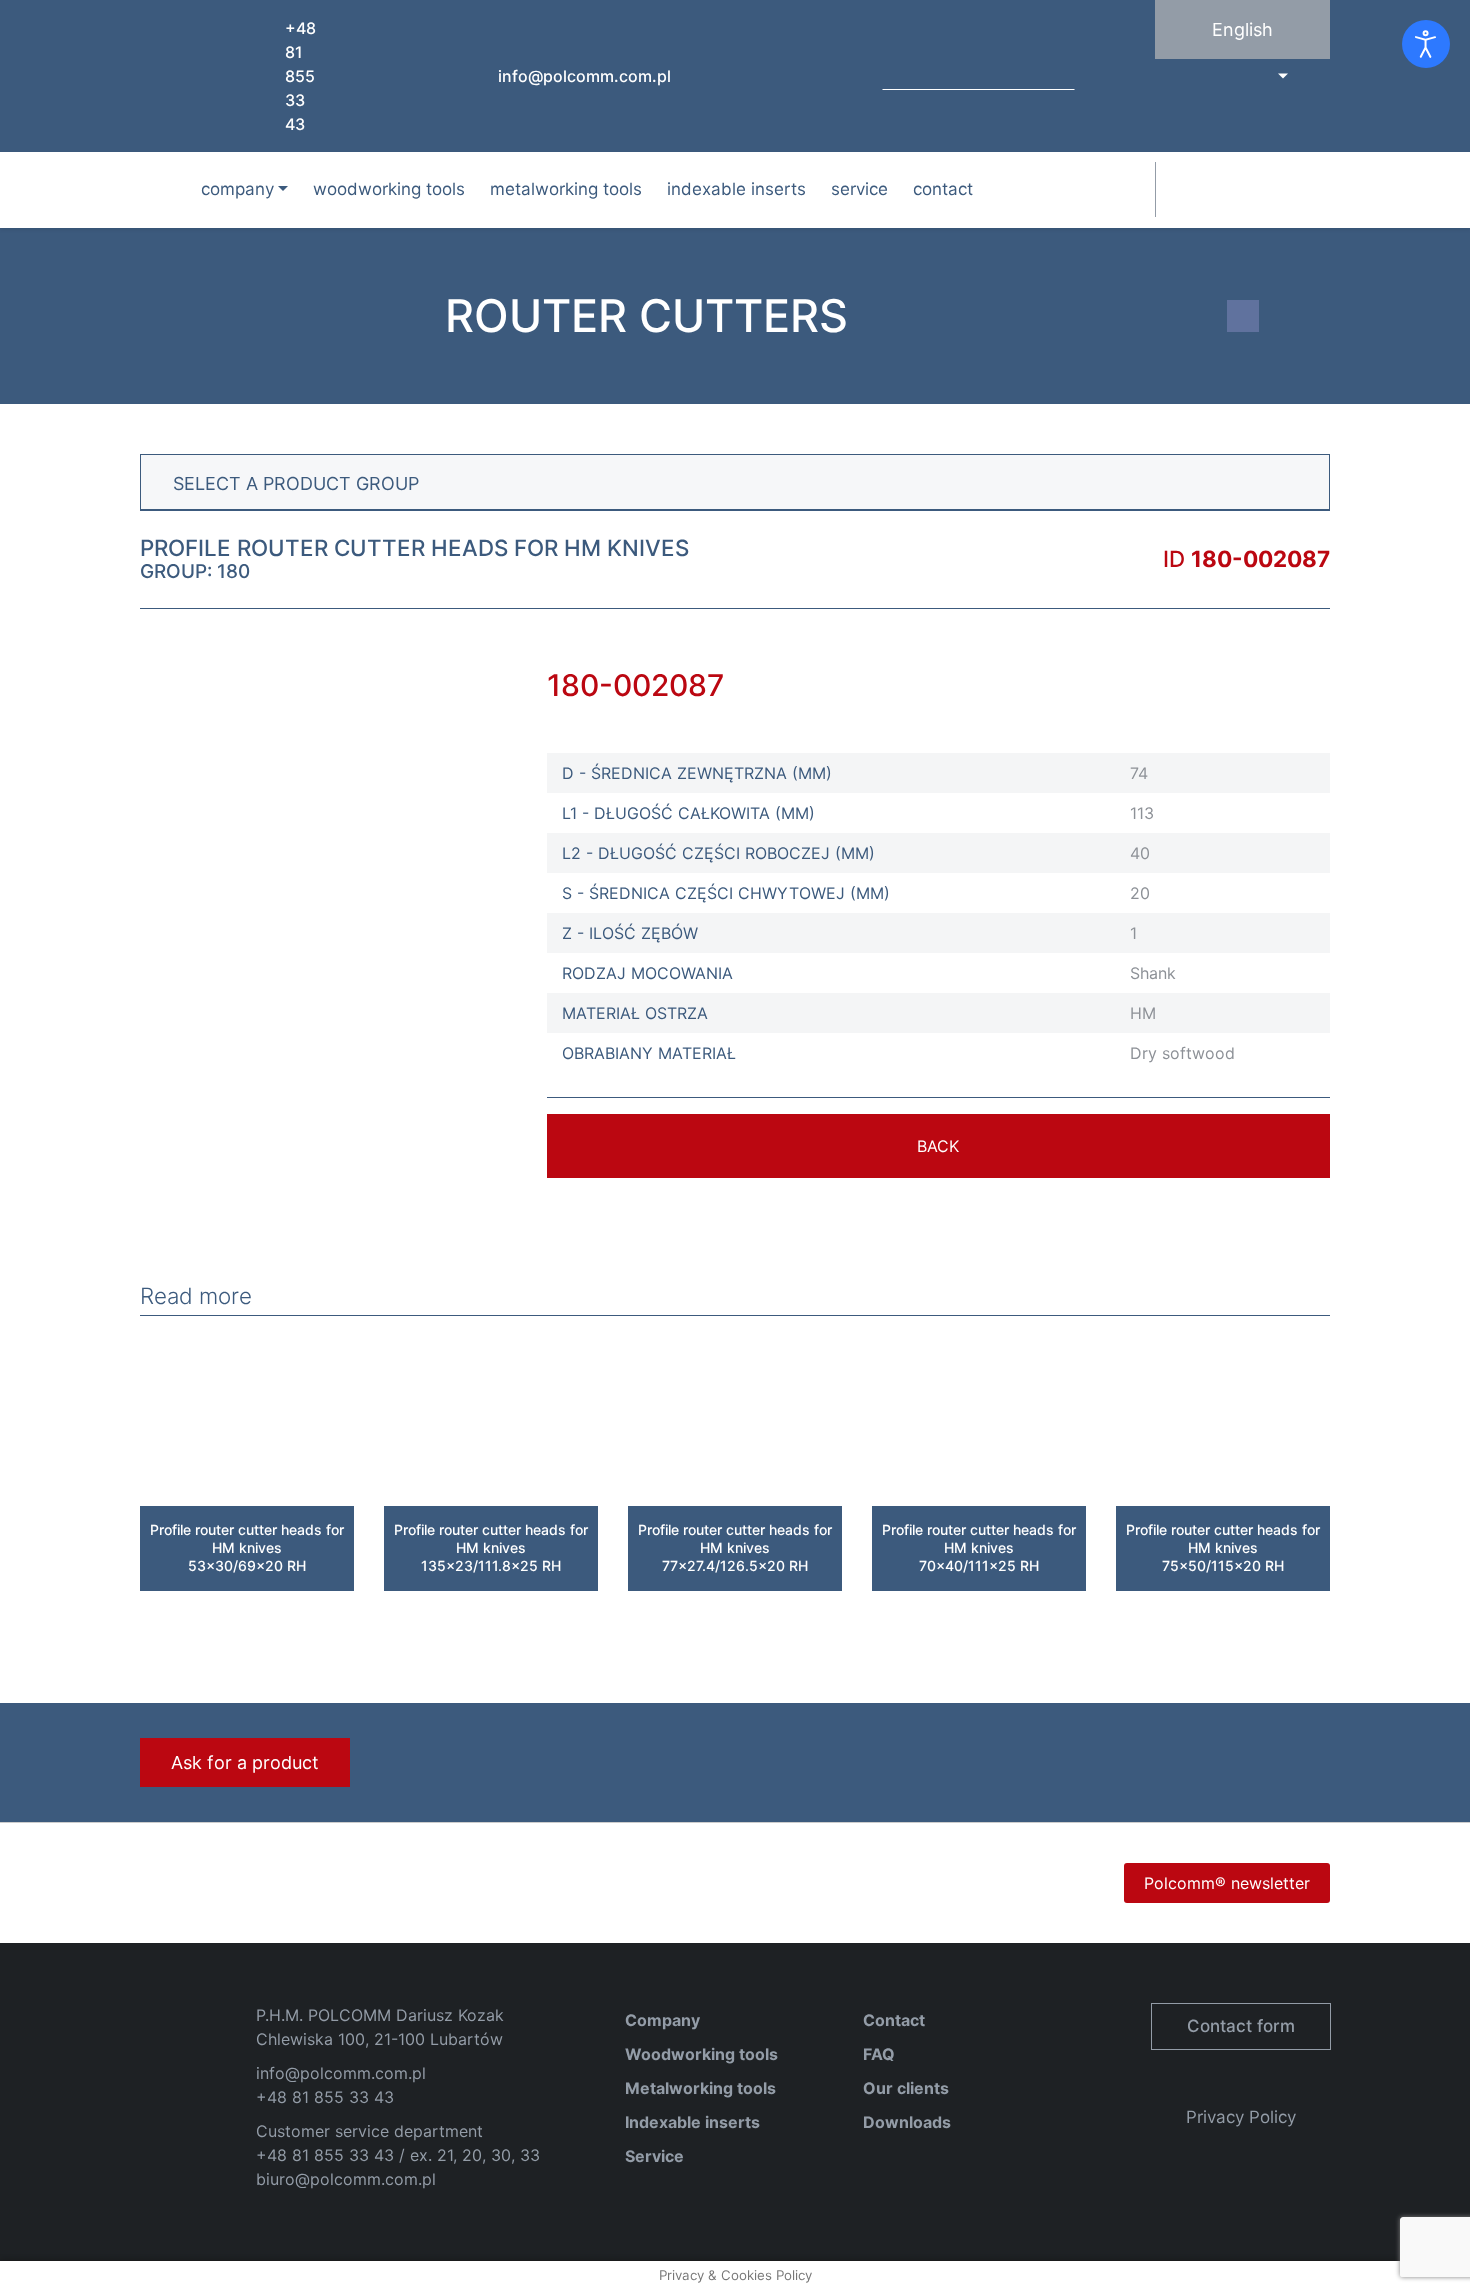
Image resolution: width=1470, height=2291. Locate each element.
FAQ (879, 2054)
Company (662, 2020)
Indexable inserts (736, 189)
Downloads (907, 2122)
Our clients (906, 2088)
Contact (943, 189)
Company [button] (237, 189)
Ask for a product (245, 1762)
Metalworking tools (566, 189)
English (1242, 29)
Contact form (1241, 2026)
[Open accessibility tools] (1426, 44)
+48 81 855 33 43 (300, 76)
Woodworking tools (389, 189)
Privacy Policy (1241, 2117)
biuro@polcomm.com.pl (346, 2179)
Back (938, 1146)
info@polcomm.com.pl (584, 76)
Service (859, 189)
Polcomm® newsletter (1227, 1883)
